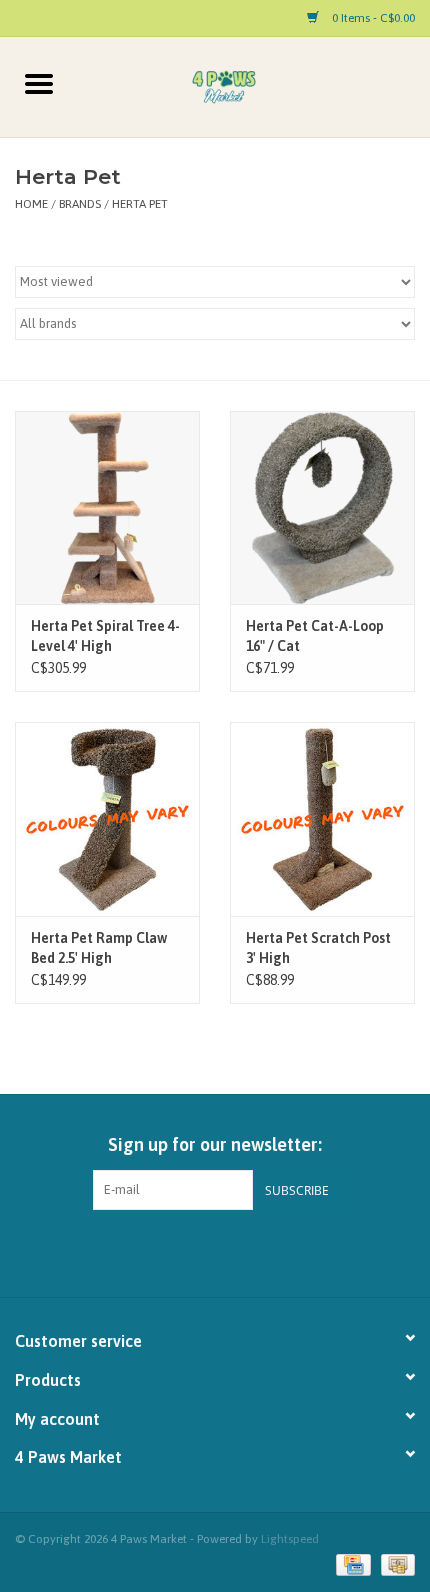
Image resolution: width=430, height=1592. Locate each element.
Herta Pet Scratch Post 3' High (318, 948)
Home (31, 204)
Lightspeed (290, 1539)
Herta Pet (140, 204)
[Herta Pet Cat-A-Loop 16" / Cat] (322, 508)
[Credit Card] (351, 1564)
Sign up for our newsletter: (215, 1144)
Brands (80, 204)
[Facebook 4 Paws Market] (198, 1251)
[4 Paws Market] (254, 86)
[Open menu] (39, 83)
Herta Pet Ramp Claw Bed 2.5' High (99, 948)
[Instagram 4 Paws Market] (233, 1251)
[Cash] (394, 1564)
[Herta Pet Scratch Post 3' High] (322, 819)
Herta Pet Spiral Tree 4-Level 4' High (105, 636)
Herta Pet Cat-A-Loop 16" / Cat (315, 636)
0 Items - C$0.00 (372, 18)
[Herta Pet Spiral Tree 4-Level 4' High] (107, 508)
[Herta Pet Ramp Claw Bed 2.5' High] (107, 819)
